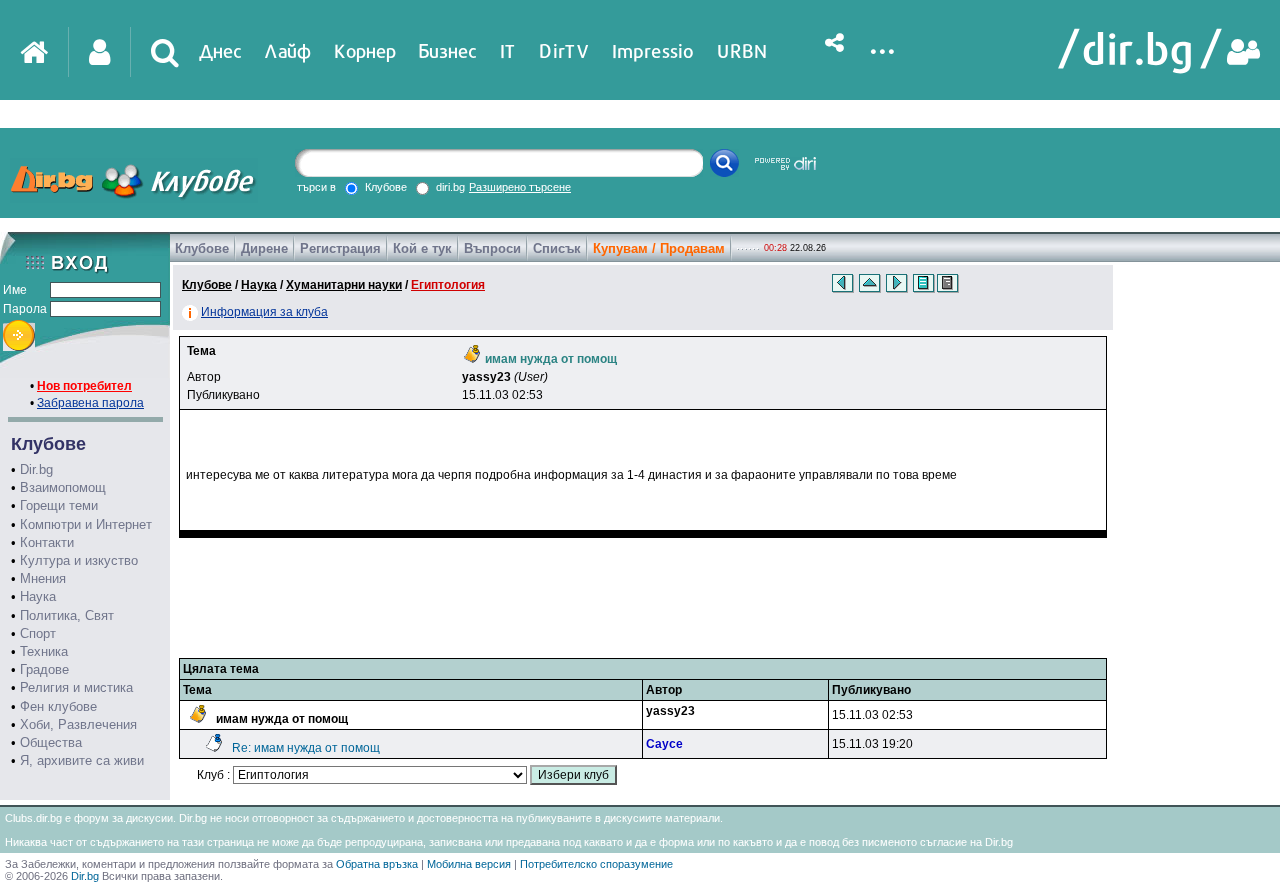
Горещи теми (59, 505)
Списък (557, 248)
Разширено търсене (520, 187)
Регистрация (340, 248)
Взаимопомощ (63, 487)
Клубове (202, 248)
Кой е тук (422, 248)
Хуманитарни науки (344, 285)
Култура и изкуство (79, 560)
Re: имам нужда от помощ (306, 748)
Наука (38, 596)
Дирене (264, 248)
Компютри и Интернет (86, 524)
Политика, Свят (67, 615)
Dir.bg (36, 469)
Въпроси (492, 248)
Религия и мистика (76, 687)
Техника (44, 651)
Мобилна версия (469, 864)
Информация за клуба (264, 312)
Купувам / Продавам (659, 248)
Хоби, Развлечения (78, 724)
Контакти (47, 542)
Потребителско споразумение (596, 864)
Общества (51, 742)
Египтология (448, 285)
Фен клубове (58, 706)
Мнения (43, 578)
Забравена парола (90, 403)
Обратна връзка (377, 864)
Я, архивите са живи (82, 760)
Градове (44, 669)
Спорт (38, 633)
